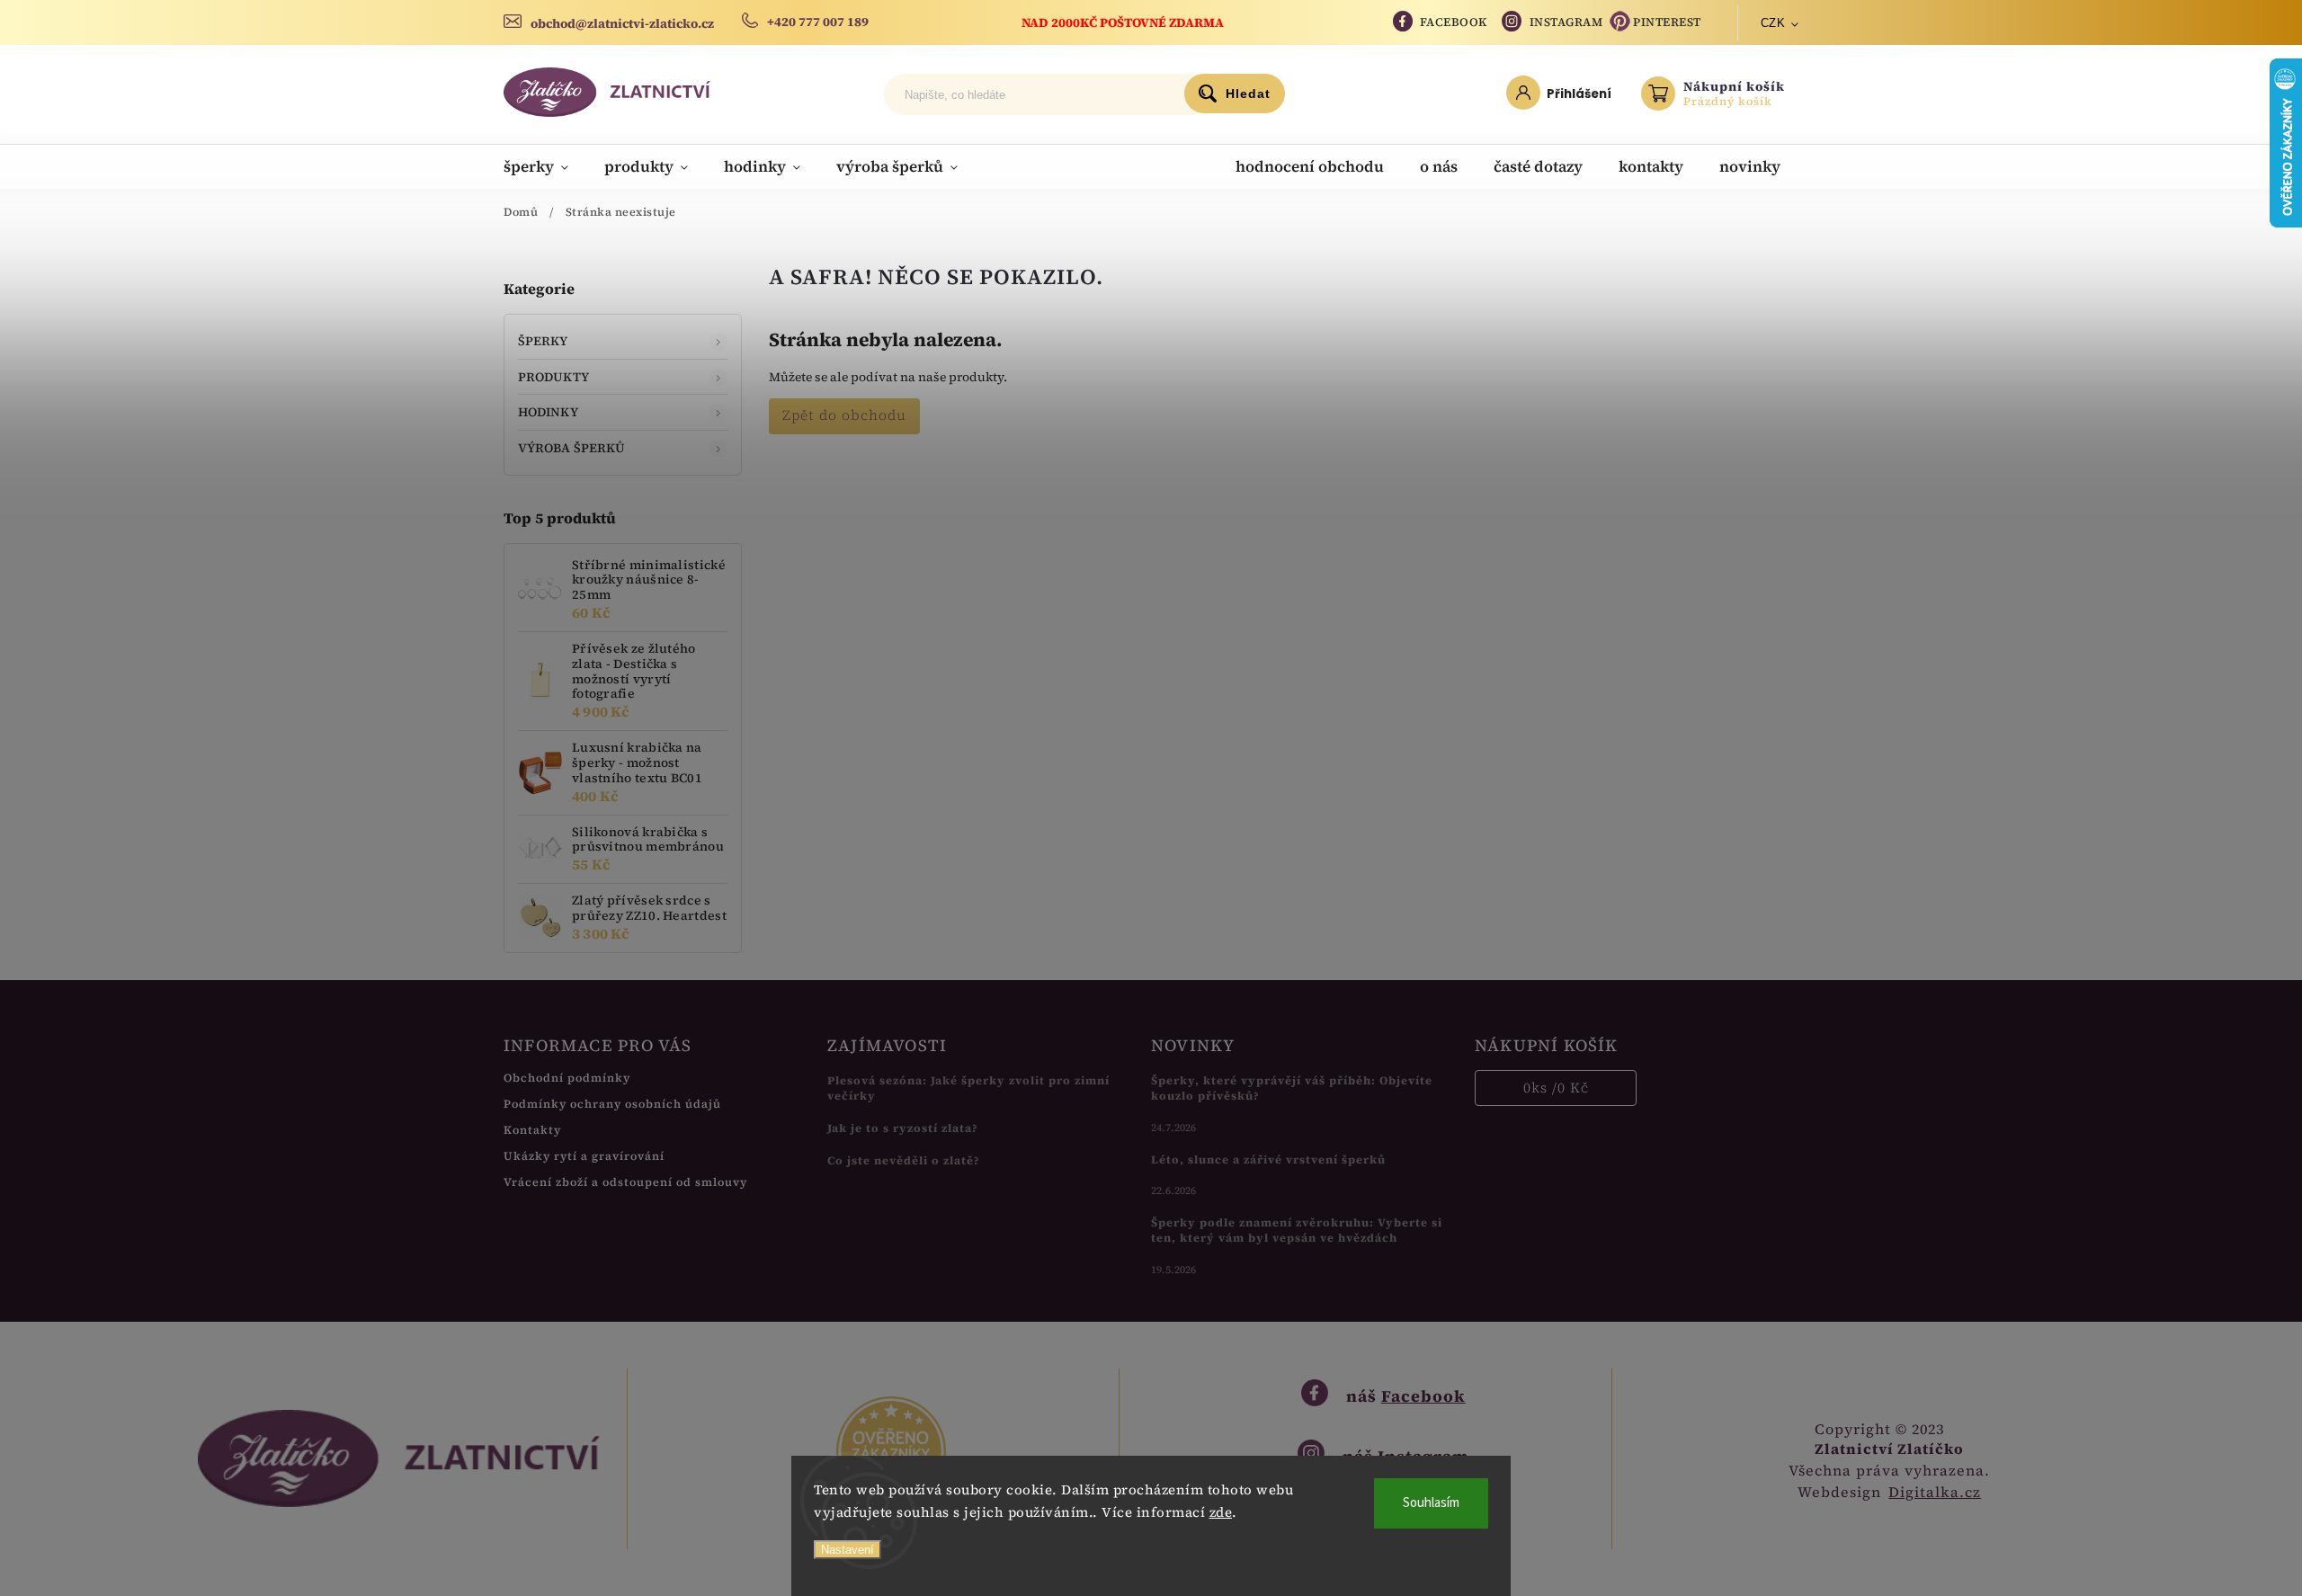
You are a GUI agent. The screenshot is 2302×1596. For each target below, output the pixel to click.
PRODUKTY (553, 377)
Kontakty (532, 1130)
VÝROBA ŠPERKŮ (571, 448)
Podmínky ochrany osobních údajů (612, 1104)
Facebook (1454, 22)
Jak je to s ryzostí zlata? (903, 1128)
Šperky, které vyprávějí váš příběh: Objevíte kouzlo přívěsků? (1292, 1088)
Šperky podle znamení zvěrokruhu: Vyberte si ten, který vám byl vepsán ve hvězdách (1297, 1230)
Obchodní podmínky (567, 1078)
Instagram (1566, 22)
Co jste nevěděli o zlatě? (904, 1160)
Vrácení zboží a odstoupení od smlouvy (625, 1182)
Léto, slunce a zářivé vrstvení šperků (1268, 1159)
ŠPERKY (543, 341)
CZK (1773, 23)
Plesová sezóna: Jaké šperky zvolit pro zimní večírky (968, 1088)
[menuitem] (545, 166)
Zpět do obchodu (844, 415)
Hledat (1248, 94)
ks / (1556, 1088)
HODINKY (548, 412)
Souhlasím (1431, 1503)
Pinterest (1667, 22)
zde (1221, 1512)
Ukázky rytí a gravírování (584, 1156)
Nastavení (848, 1550)
